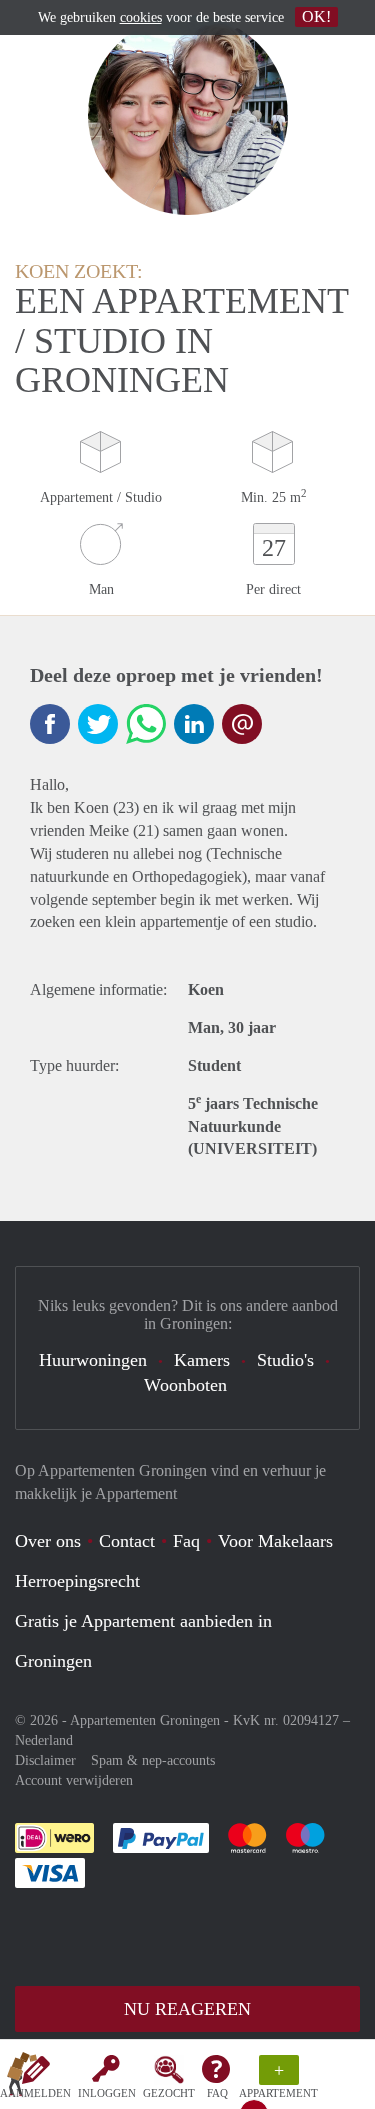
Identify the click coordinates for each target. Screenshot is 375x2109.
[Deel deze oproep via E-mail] (242, 724)
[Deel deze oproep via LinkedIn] (194, 724)
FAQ (217, 2093)
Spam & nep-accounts (153, 1760)
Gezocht (169, 2093)
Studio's (285, 1360)
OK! (316, 16)
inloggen (107, 2093)
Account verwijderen (74, 1780)
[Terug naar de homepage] (22, 2078)
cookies (141, 17)
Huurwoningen (93, 1360)
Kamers (202, 1360)
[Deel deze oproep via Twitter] (98, 724)
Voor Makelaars (275, 1541)
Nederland (44, 1740)
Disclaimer (45, 1760)
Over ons (48, 1541)
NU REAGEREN (187, 2009)
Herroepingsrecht (77, 1581)
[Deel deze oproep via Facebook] (50, 724)
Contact (127, 1541)
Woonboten (185, 1385)
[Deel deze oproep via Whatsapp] (146, 724)
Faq (186, 1541)
